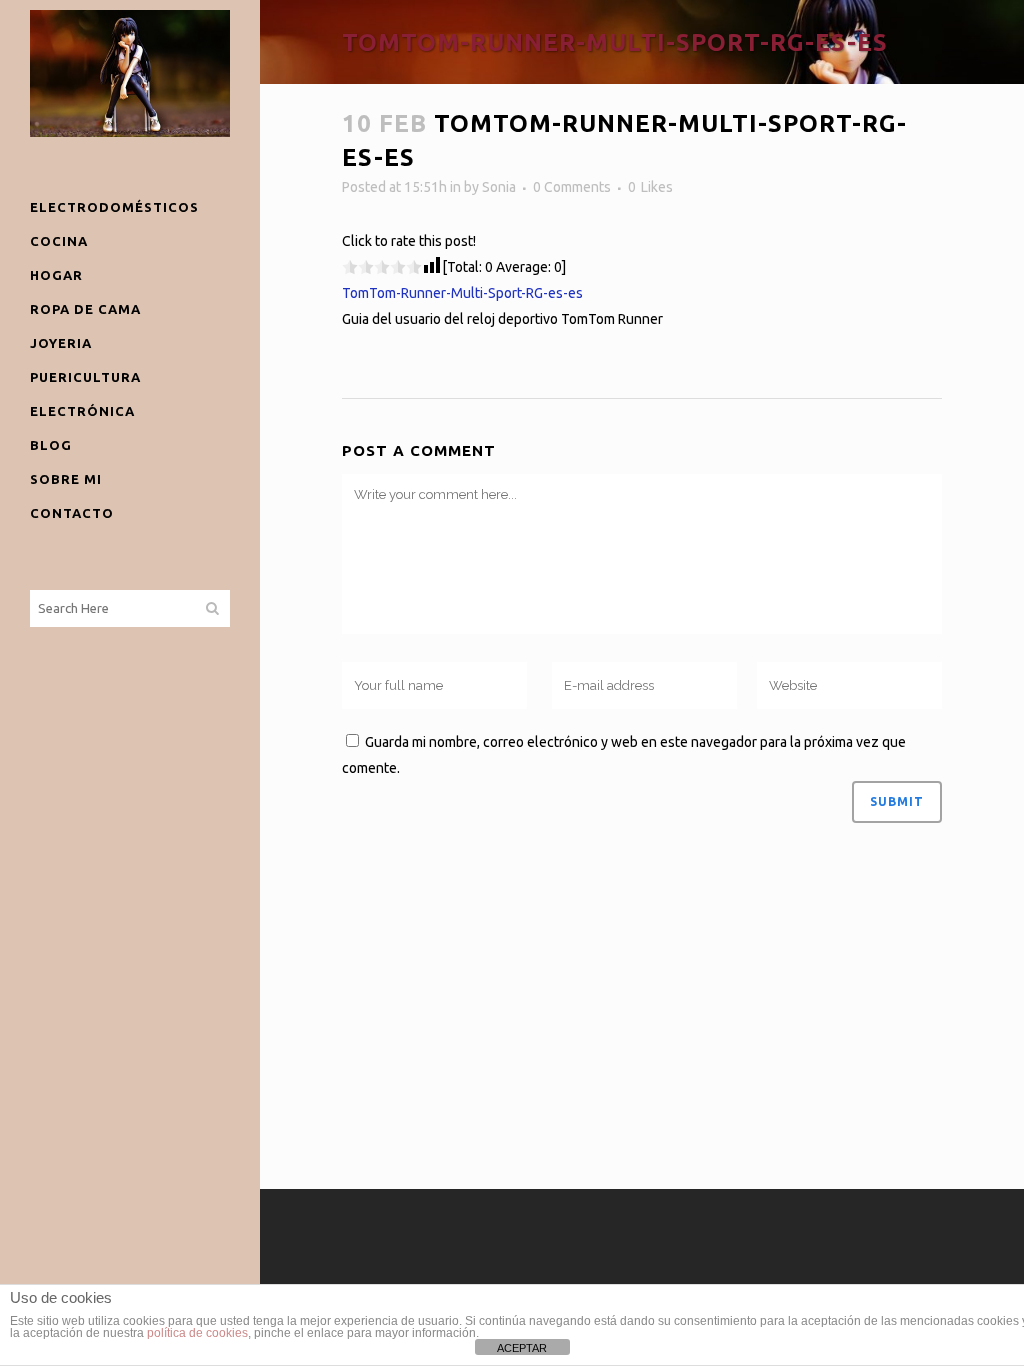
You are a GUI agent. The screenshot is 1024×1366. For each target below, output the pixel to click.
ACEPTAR (522, 1348)
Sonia (499, 187)
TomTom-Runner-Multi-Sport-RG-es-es (462, 293)
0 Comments (572, 187)
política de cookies (197, 1333)
